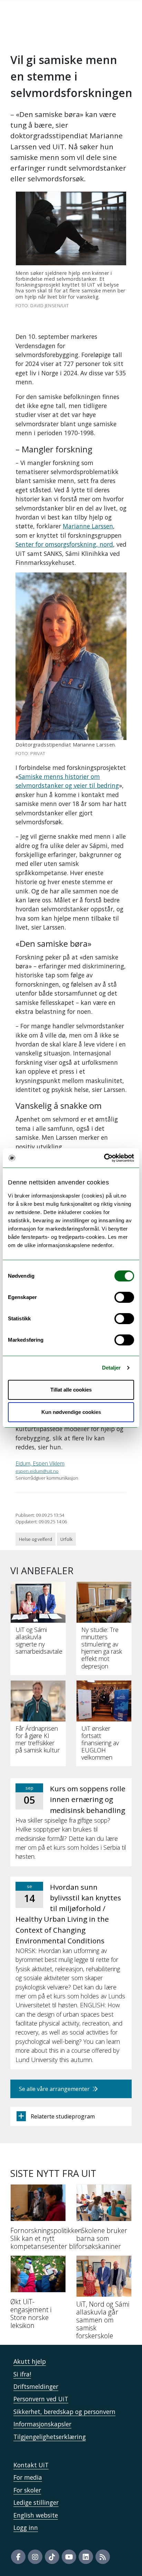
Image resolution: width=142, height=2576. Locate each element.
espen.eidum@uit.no (37, 1471)
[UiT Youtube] (69, 2557)
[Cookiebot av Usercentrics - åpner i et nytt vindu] (104, 1158)
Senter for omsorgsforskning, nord (64, 544)
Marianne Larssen (88, 526)
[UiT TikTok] (52, 2557)
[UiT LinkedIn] (86, 2557)
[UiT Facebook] (18, 2557)
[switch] (124, 1297)
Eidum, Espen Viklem (40, 1463)
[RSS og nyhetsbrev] (103, 2557)
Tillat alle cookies (71, 1390)
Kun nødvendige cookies (71, 1412)
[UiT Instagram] (35, 2557)
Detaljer (111, 1368)
